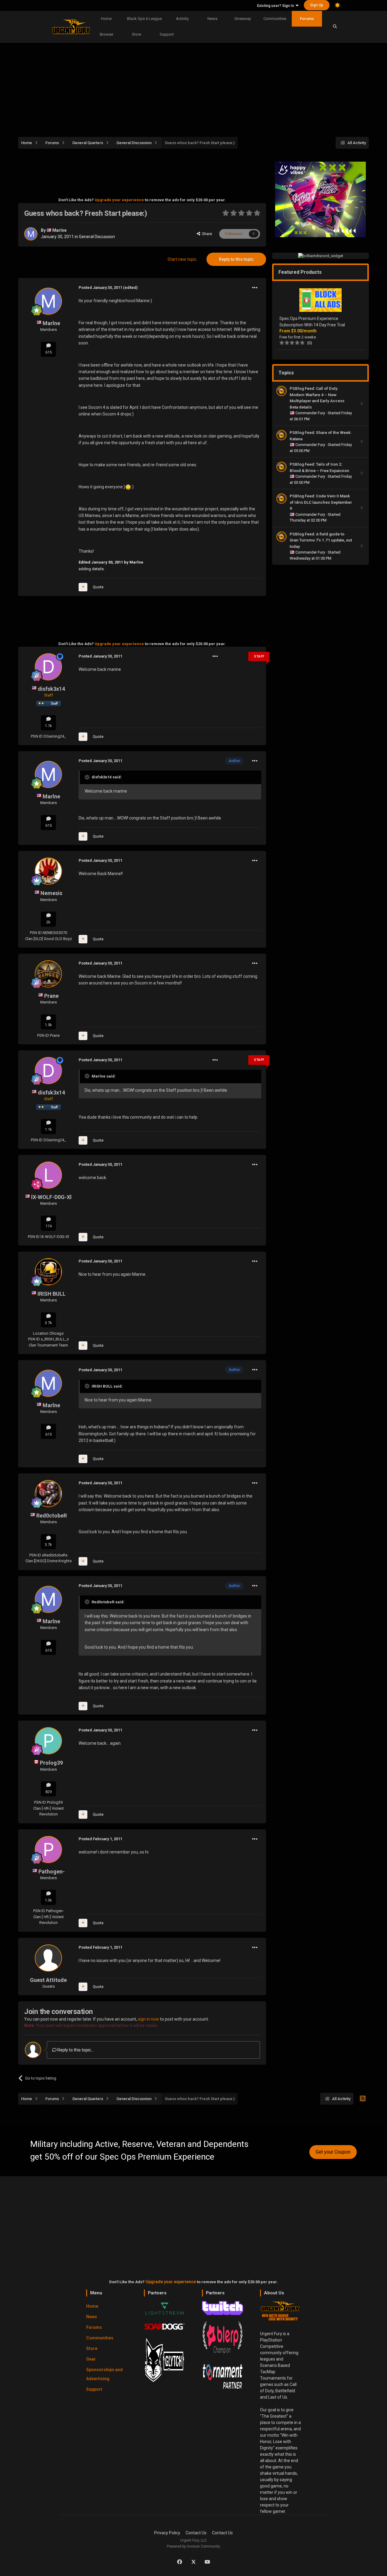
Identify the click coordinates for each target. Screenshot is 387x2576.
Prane (51, 996)
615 (49, 352)
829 (49, 1792)
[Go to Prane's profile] (48, 974)
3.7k (48, 1323)
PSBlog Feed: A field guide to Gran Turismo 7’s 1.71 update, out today (321, 540)
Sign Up (317, 5)
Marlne (59, 230)
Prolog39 (51, 1763)
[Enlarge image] (128, 487)
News (212, 19)
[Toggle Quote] (88, 777)
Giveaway (243, 19)
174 (49, 1226)
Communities (275, 19)
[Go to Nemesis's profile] (48, 871)
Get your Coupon (333, 2152)
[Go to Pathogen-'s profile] (48, 1850)
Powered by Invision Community (193, 2546)
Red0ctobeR (52, 1516)
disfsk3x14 (51, 689)
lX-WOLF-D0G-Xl (51, 1197)
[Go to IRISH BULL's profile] (48, 1272)
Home (106, 19)
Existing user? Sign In (276, 6)
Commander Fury (311, 413)
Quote (98, 587)
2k (48, 922)
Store (137, 34)
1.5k (48, 1025)
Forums (307, 19)
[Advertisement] (193, 86)
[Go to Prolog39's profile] (48, 1741)
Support (167, 34)
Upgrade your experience (119, 200)
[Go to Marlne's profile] (31, 234)
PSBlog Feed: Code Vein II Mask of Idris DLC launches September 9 (321, 502)
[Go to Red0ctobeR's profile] (48, 1494)
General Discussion (97, 237)
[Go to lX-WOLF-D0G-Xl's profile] (48, 1175)
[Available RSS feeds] (363, 2099)
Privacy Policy (167, 2533)
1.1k (48, 726)
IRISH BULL (52, 1294)
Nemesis (51, 893)
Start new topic (182, 259)
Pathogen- (52, 1871)
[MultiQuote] (83, 587)
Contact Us (196, 2533)
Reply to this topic (236, 259)
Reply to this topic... (75, 2050)
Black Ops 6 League (144, 19)
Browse (106, 34)
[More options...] (255, 288)
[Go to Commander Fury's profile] (281, 391)
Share (206, 234)
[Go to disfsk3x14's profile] (48, 667)
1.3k (48, 1900)
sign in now (148, 2019)
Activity (182, 19)
